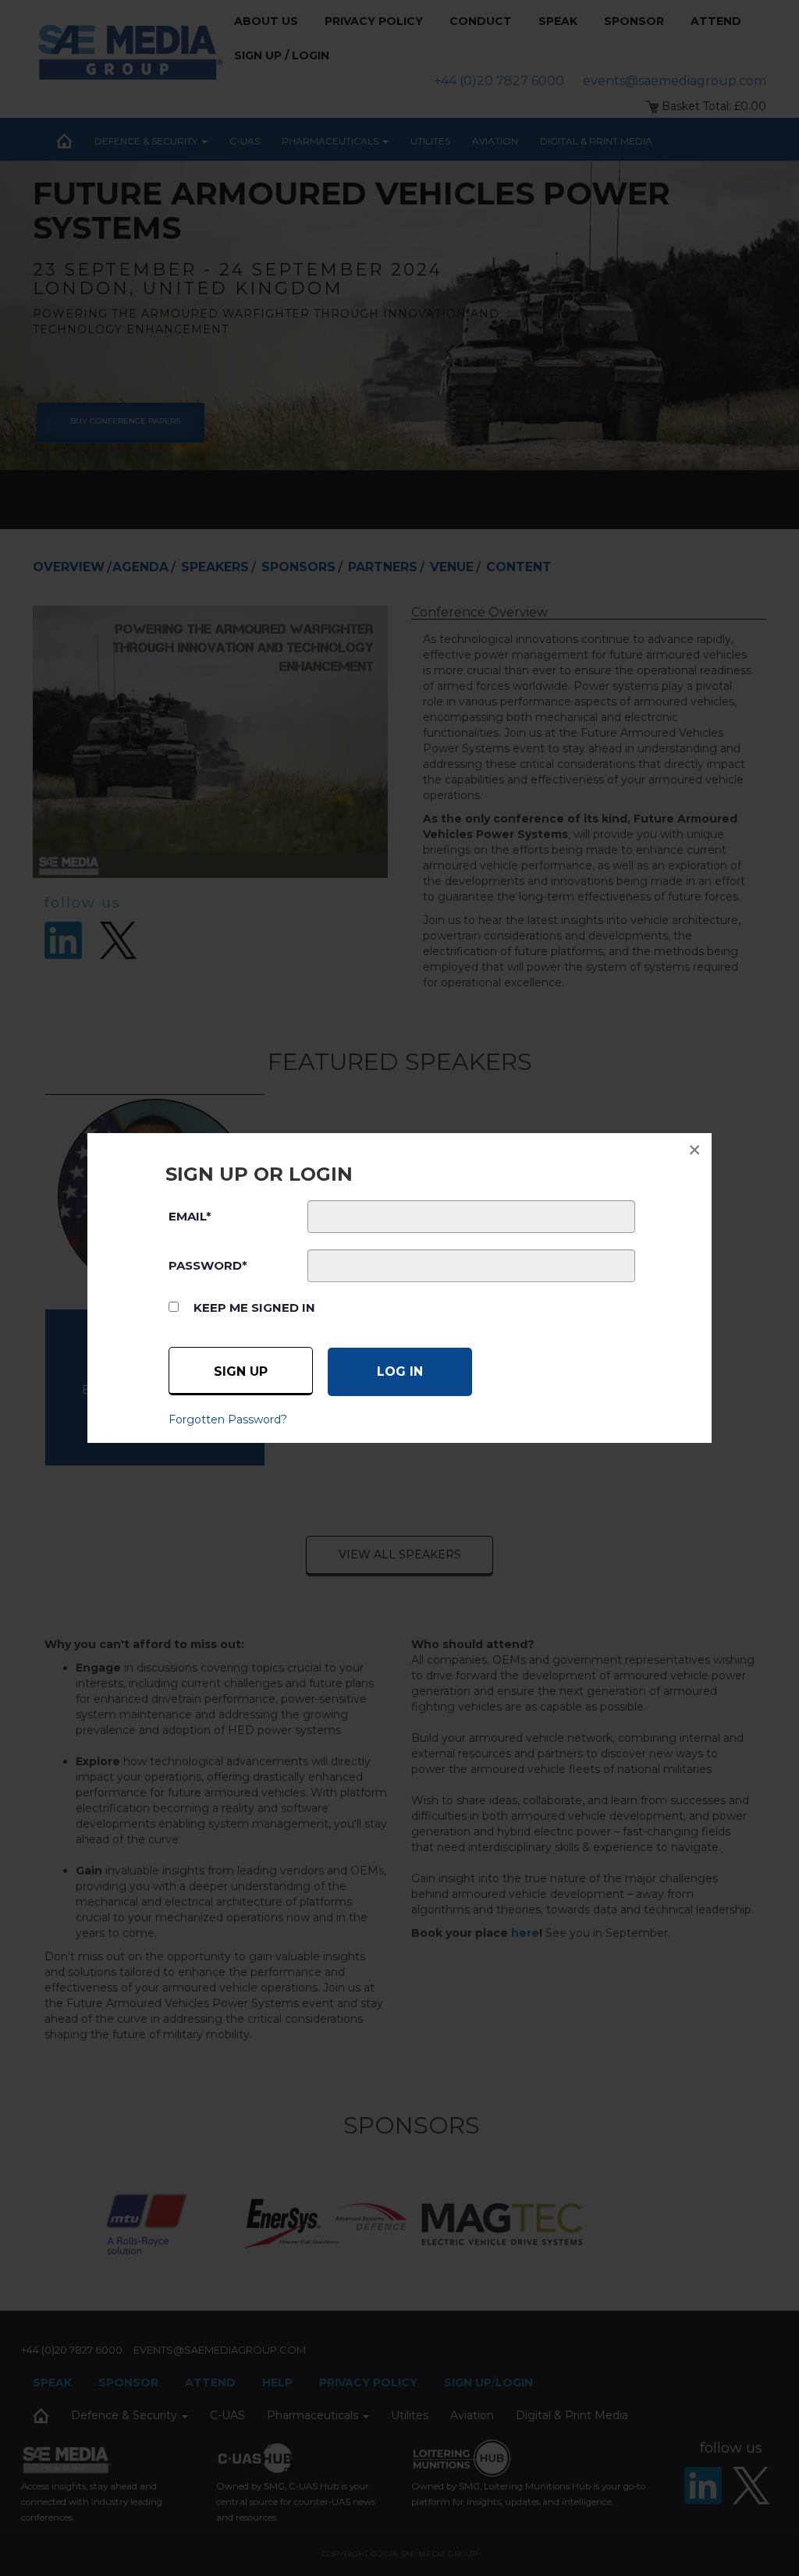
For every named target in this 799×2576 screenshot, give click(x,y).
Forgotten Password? (228, 1419)
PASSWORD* (208, 1265)
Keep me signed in (254, 1308)
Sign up (241, 1371)
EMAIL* (190, 1216)
